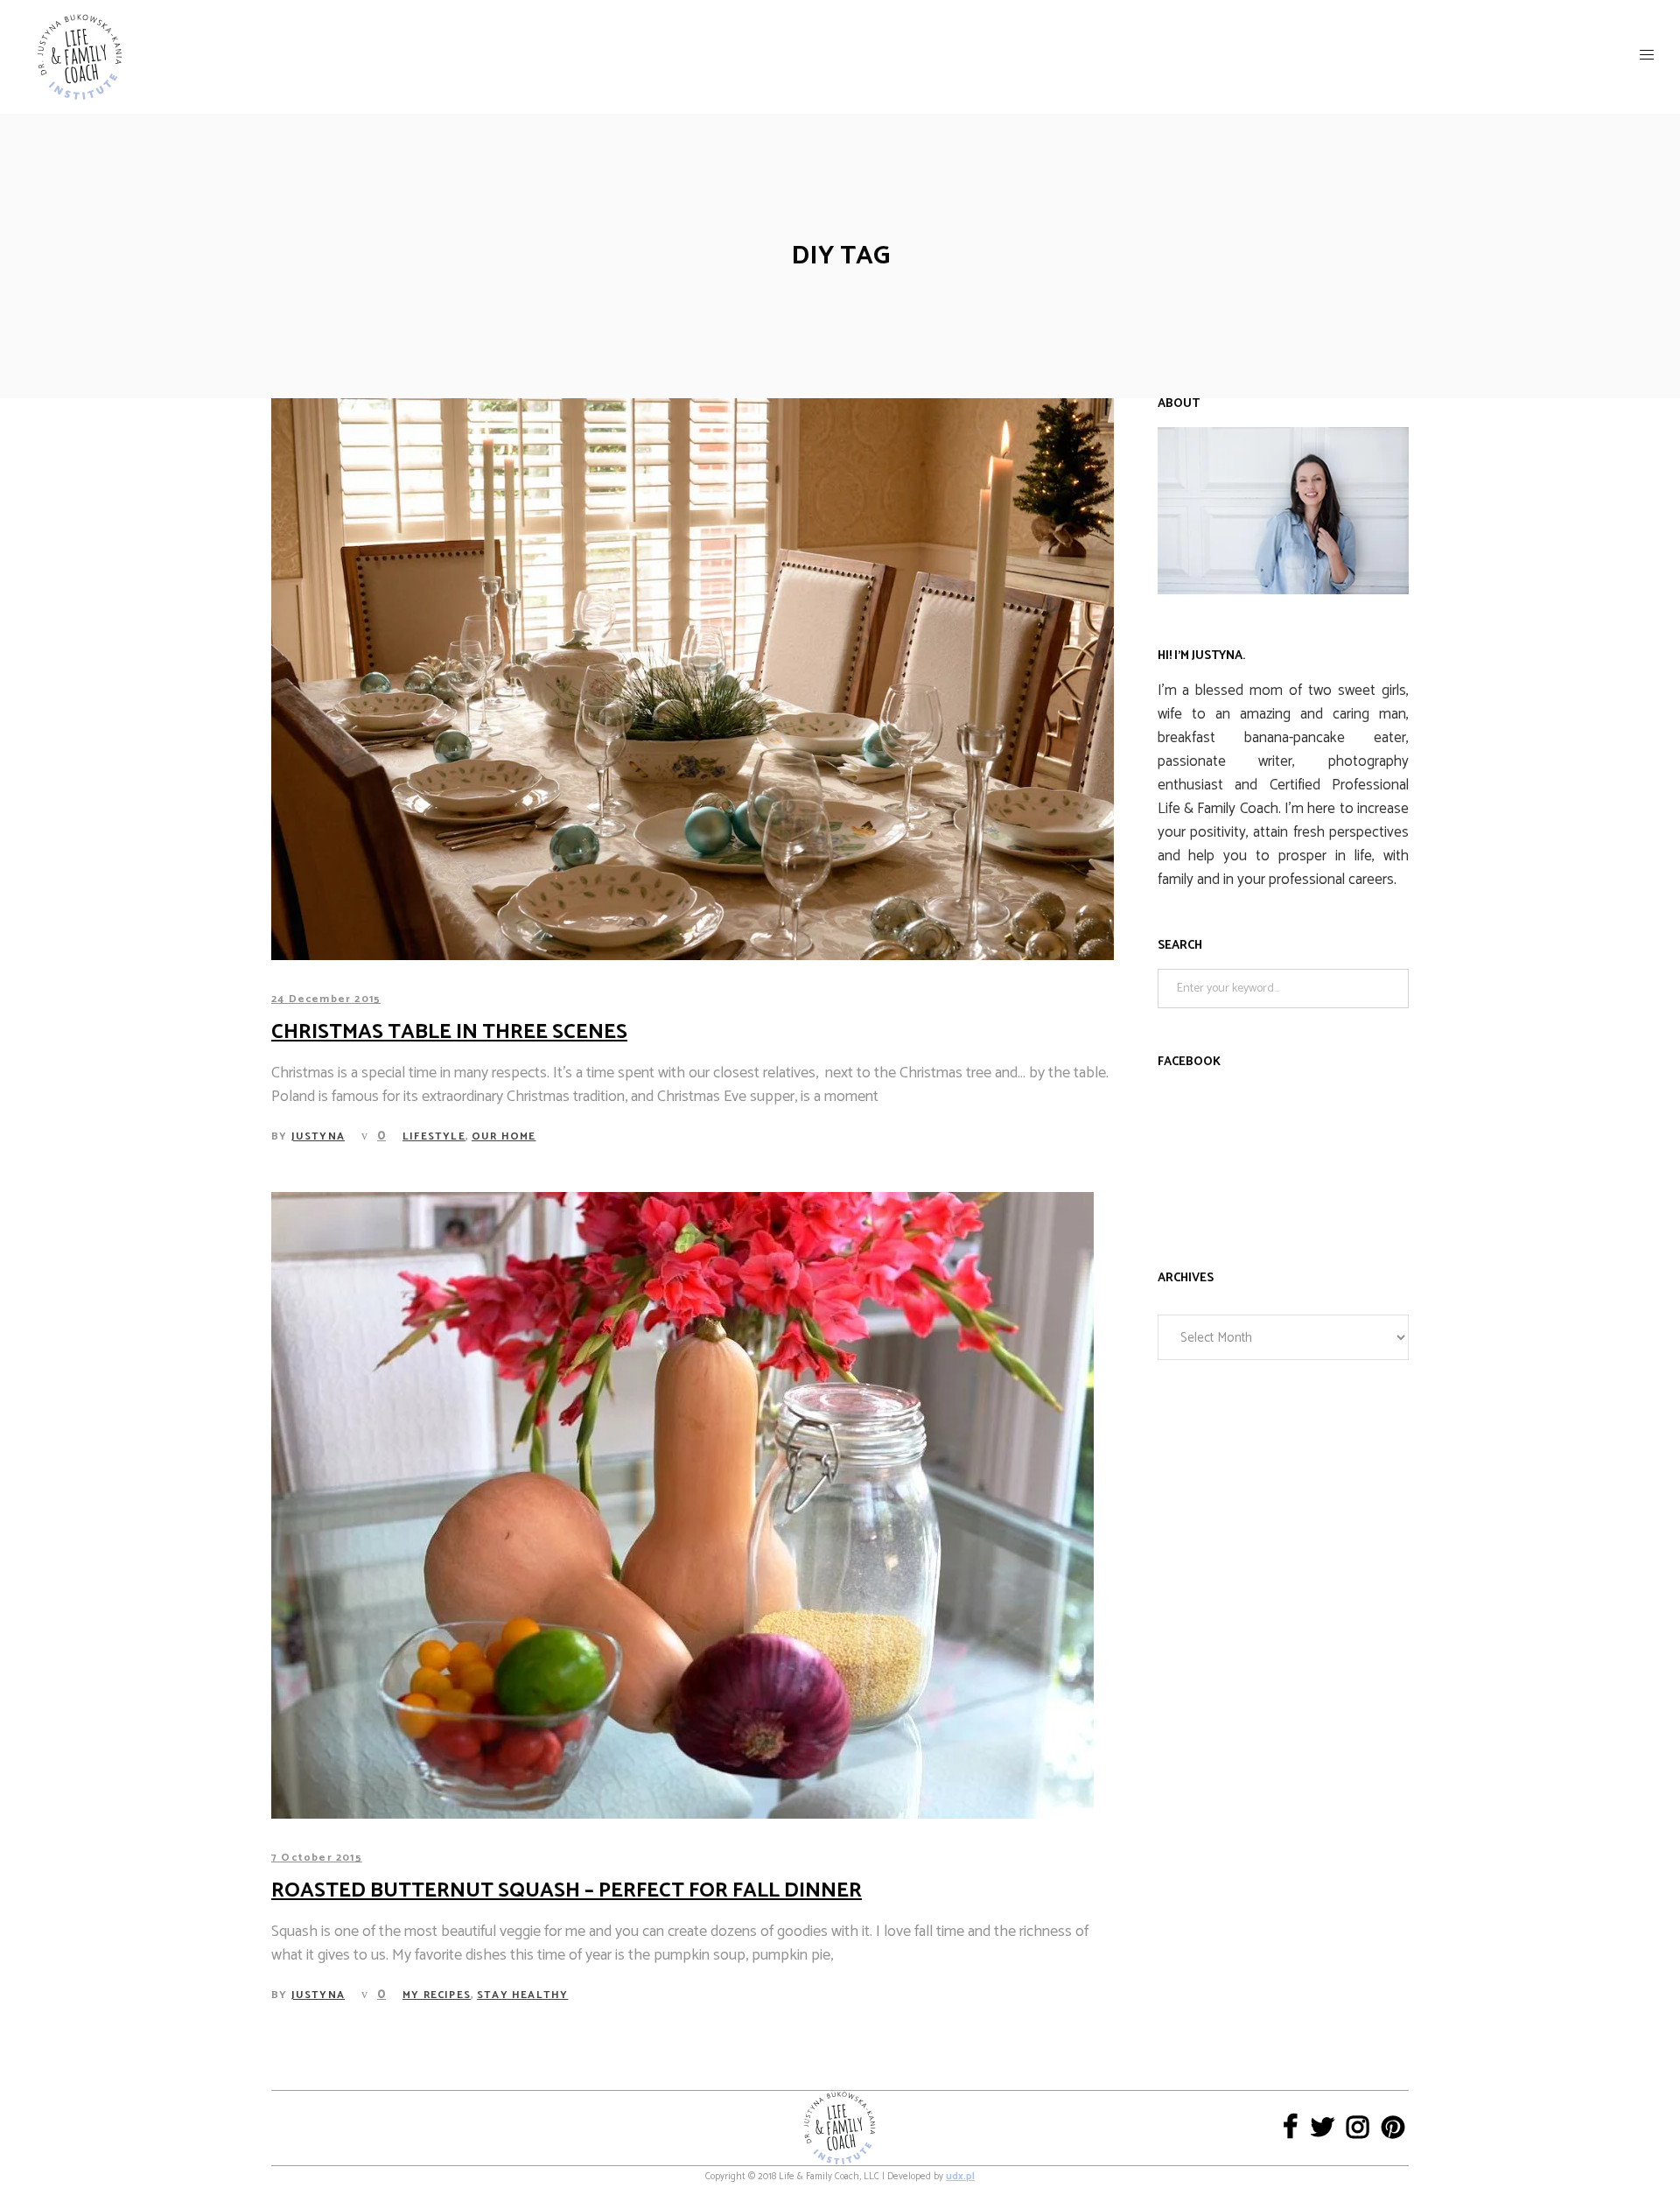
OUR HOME (504, 1136)
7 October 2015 (317, 1858)
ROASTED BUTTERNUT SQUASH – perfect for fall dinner (567, 1891)
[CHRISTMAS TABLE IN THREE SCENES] (693, 679)
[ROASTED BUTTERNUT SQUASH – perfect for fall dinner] (682, 1505)
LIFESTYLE (434, 1136)
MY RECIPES (437, 1995)
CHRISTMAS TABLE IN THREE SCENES (449, 1032)
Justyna (318, 1136)
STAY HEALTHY (522, 1995)
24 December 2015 (326, 999)
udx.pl (960, 2177)
